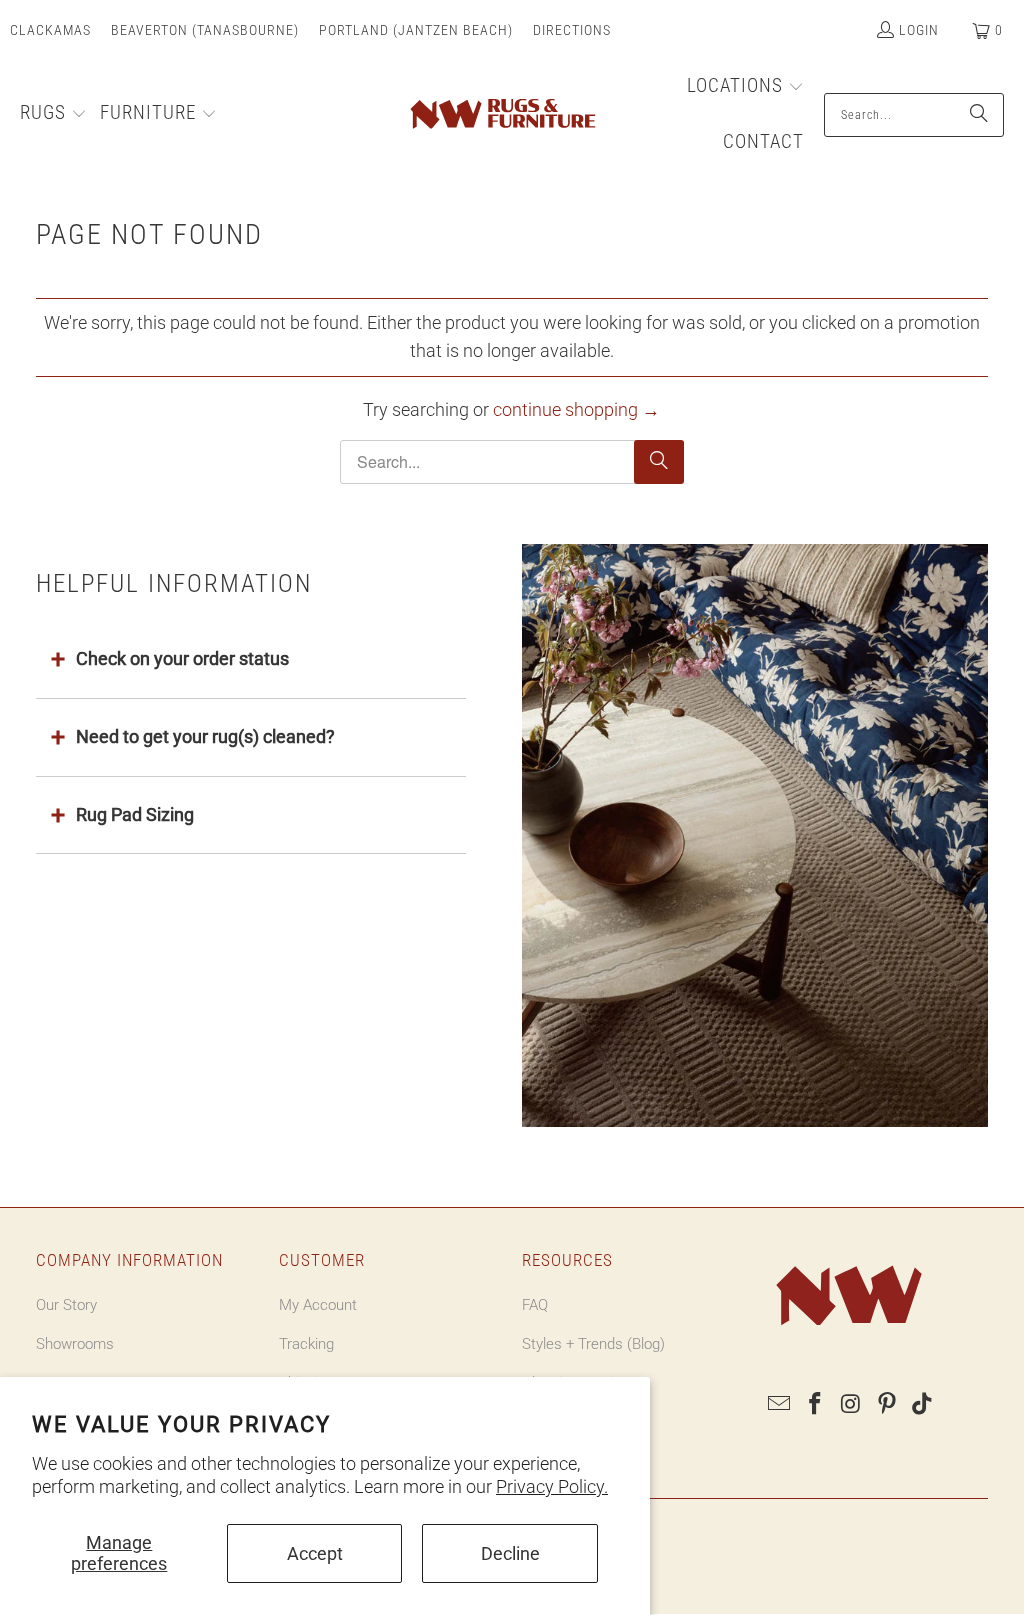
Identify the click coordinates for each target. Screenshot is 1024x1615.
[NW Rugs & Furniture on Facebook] (816, 1405)
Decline (510, 1553)
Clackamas (50, 30)
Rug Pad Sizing (135, 814)
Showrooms (75, 1344)
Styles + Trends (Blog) (593, 1344)
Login (919, 30)
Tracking (306, 1344)
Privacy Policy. (552, 1486)
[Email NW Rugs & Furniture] (780, 1405)
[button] (53, 115)
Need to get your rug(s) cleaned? (205, 736)
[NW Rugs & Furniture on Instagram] (852, 1405)
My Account (318, 1305)
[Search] (979, 115)
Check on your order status (182, 658)
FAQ (535, 1305)
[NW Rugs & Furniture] (501, 115)
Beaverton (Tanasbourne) (205, 30)
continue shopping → (576, 409)
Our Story (66, 1305)
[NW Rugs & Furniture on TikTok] (923, 1405)
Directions (572, 30)
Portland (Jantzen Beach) (416, 30)
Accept (315, 1553)
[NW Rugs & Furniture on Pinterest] (887, 1405)
